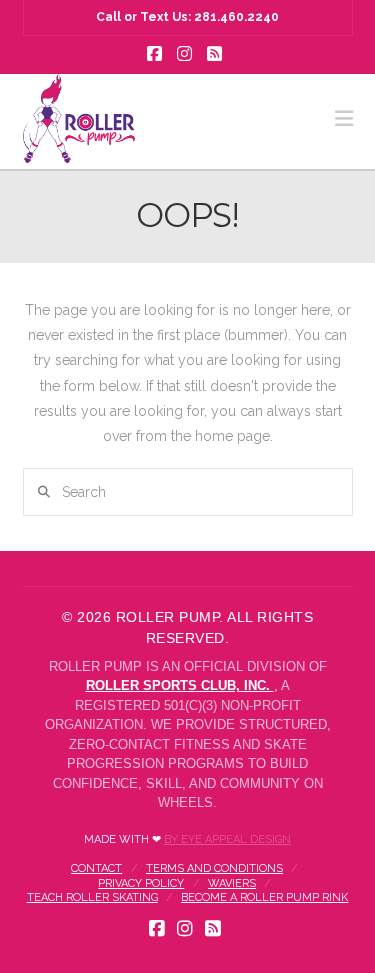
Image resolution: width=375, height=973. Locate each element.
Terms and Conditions (214, 868)
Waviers (232, 883)
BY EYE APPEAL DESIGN (227, 839)
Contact (96, 868)
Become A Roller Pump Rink (264, 897)
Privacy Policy (141, 883)
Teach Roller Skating (92, 897)
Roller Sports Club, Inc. (180, 685)
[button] (344, 118)
